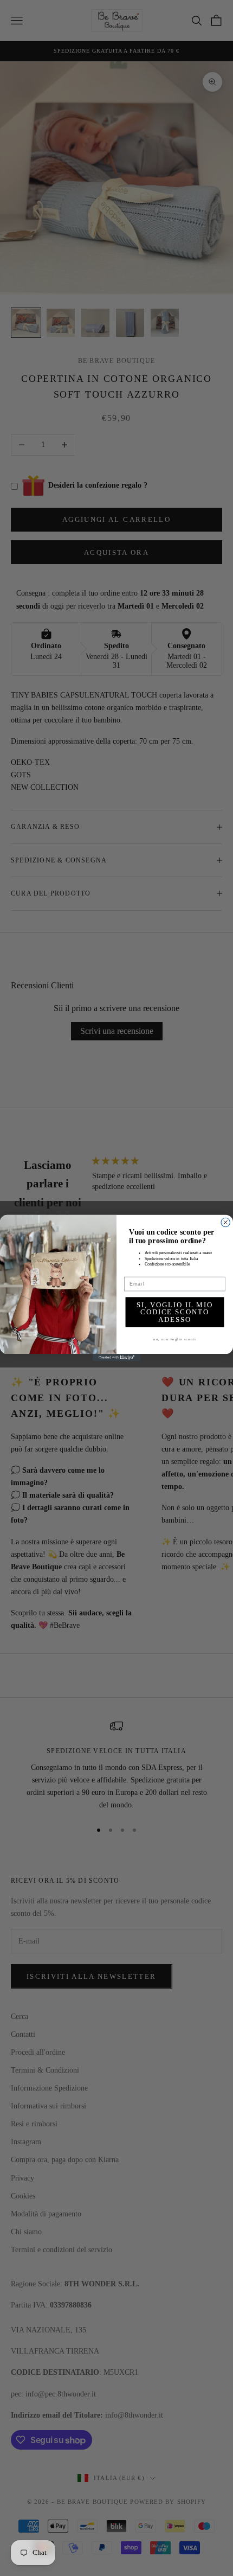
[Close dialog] (226, 1222)
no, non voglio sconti (174, 1339)
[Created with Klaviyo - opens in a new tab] (116, 1357)
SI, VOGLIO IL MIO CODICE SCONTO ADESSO (175, 1312)
